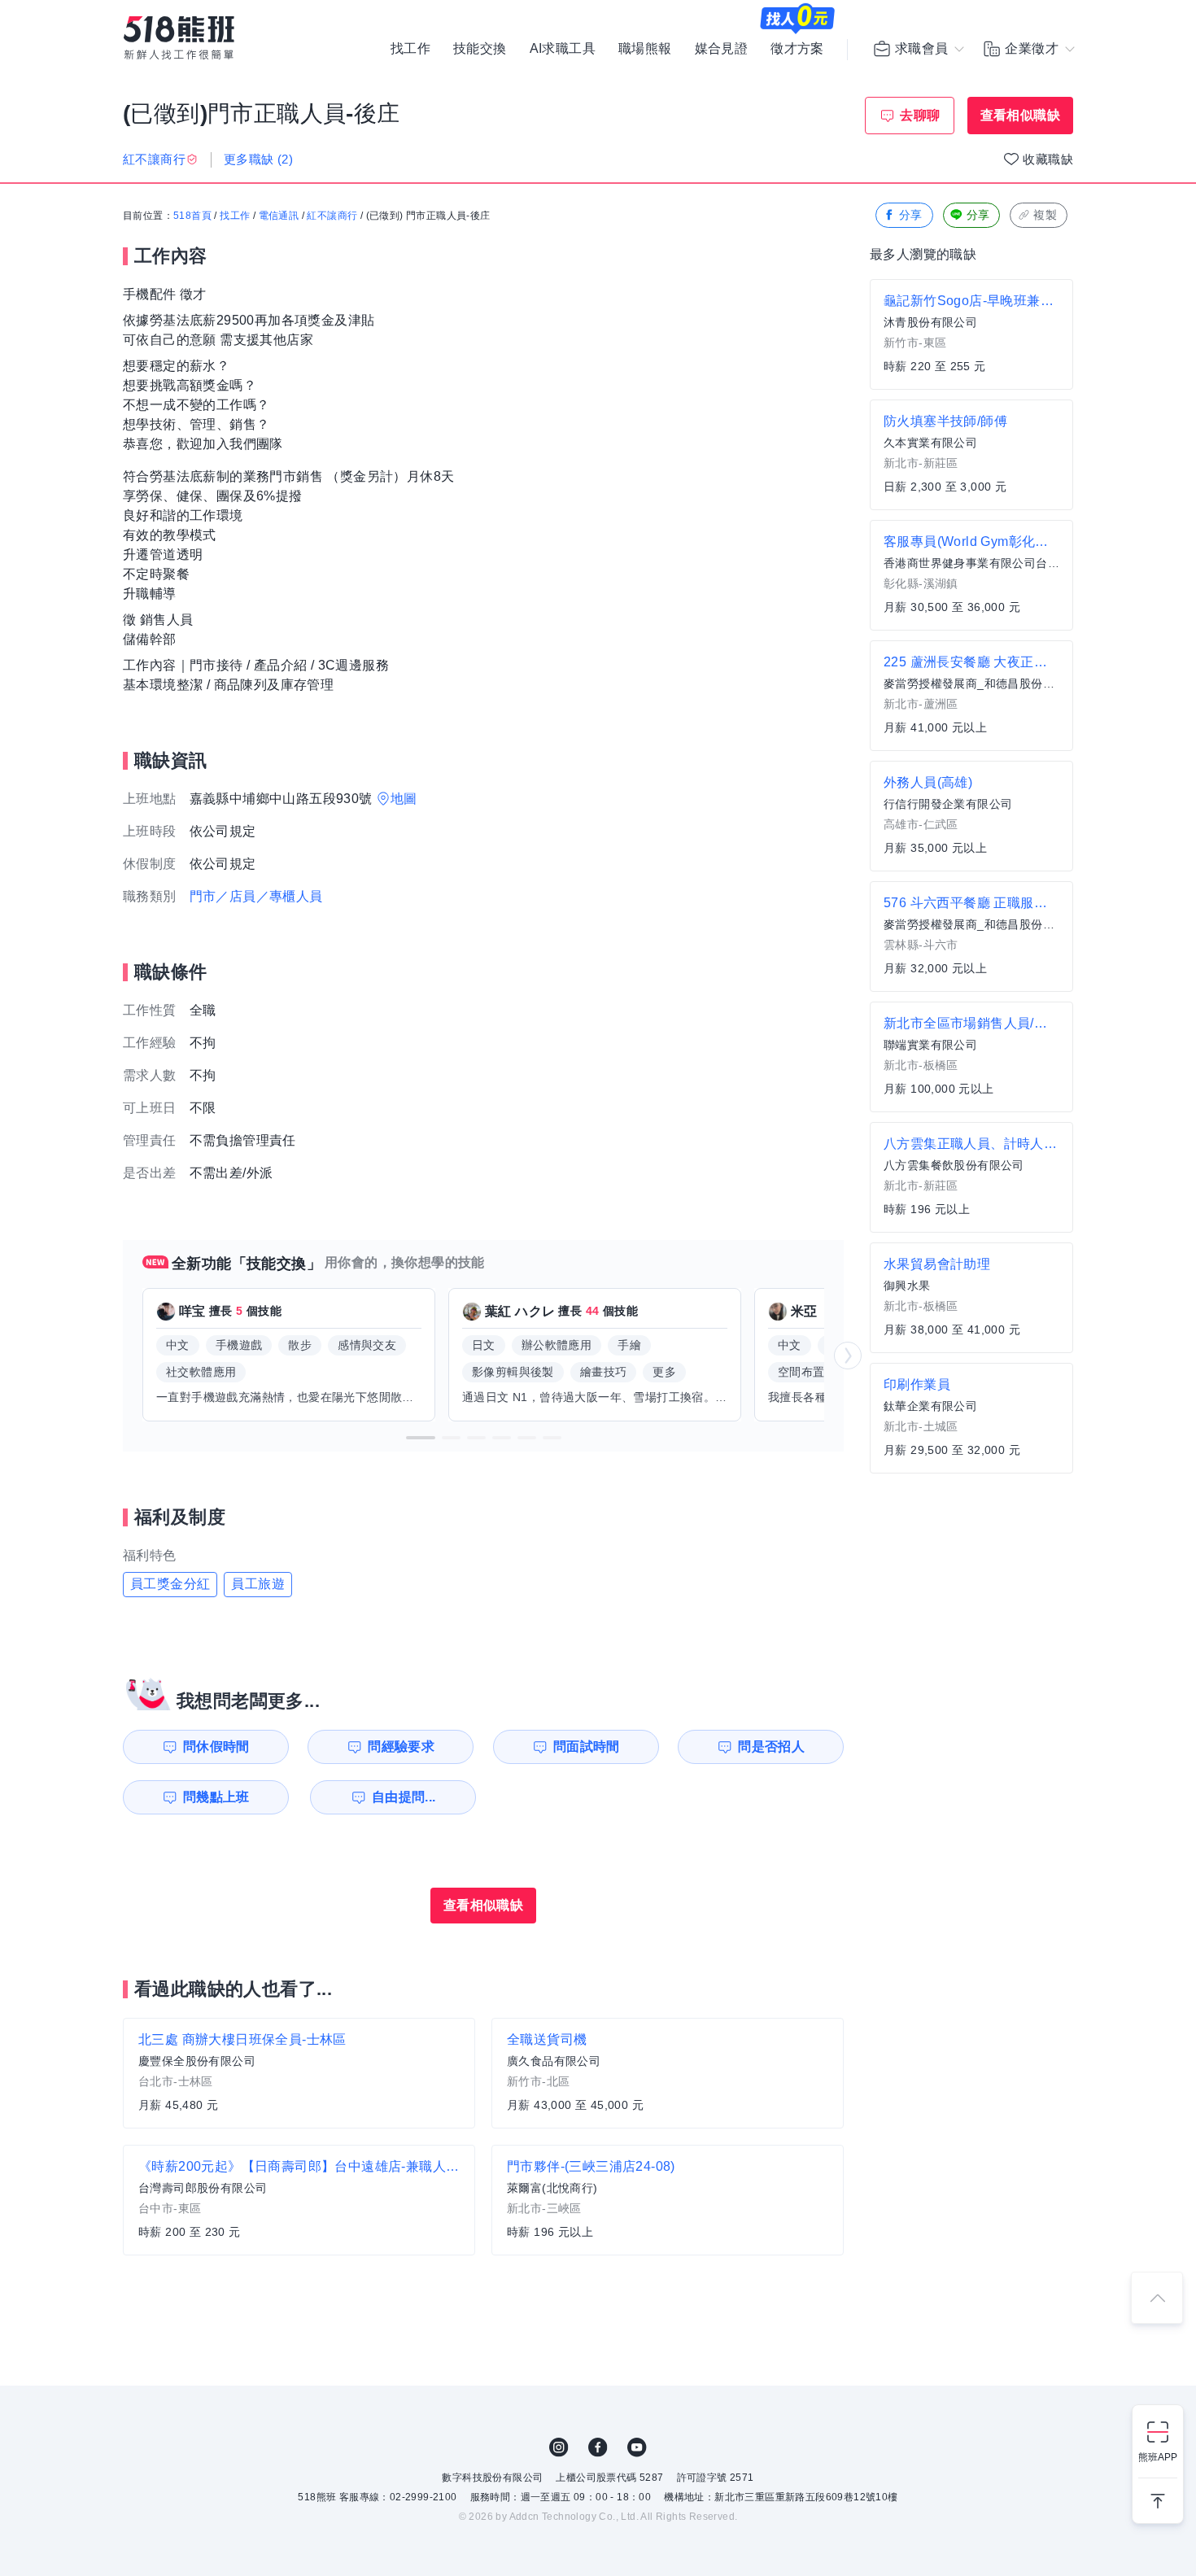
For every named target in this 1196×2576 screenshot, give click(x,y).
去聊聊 (920, 115)
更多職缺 (258, 159)
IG (559, 2447)
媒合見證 (722, 49)
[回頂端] (1157, 2298)
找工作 (410, 49)
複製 (1045, 215)
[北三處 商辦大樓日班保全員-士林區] (299, 2073)
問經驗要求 (401, 1746)
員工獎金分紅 (170, 1584)
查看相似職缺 (1020, 115)
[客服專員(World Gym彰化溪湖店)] (971, 575)
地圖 (404, 799)
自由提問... (404, 1797)
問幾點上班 (216, 1797)
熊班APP (1158, 2457)
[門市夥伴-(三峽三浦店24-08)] (668, 2200)
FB (598, 2447)
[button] (421, 1438)
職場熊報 (645, 49)
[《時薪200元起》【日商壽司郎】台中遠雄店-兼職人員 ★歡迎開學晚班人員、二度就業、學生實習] (299, 2200)
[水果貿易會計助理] (971, 1298)
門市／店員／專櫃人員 (256, 896)
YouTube (637, 2447)
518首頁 (192, 216)
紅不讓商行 (332, 216)
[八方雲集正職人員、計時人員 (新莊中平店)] (971, 1177)
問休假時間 (216, 1746)
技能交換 (480, 49)
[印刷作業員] (971, 1418)
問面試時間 (587, 1746)
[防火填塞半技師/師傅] (971, 455)
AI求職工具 (563, 49)
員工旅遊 (258, 1584)
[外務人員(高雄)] (971, 816)
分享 (911, 215)
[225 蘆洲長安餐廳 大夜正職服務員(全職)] (971, 696)
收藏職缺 (1048, 159)
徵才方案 (797, 49)
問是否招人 (771, 1746)
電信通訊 (279, 216)
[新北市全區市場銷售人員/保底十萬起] (971, 1057)
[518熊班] (179, 38)
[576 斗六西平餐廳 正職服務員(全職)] (971, 937)
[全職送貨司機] (668, 2073)
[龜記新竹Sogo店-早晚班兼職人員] (971, 334)
